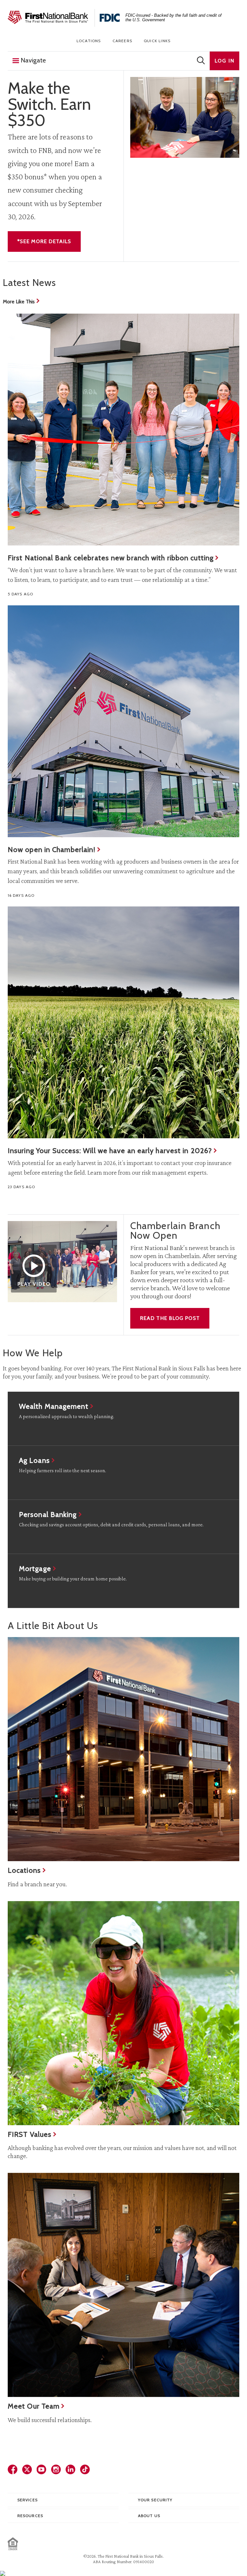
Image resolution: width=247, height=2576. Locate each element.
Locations (89, 41)
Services (27, 2500)
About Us (149, 2516)
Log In (224, 61)
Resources (30, 2516)
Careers (122, 41)
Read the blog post (170, 1318)
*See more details (44, 241)
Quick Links (157, 41)
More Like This (19, 302)
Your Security (155, 2500)
